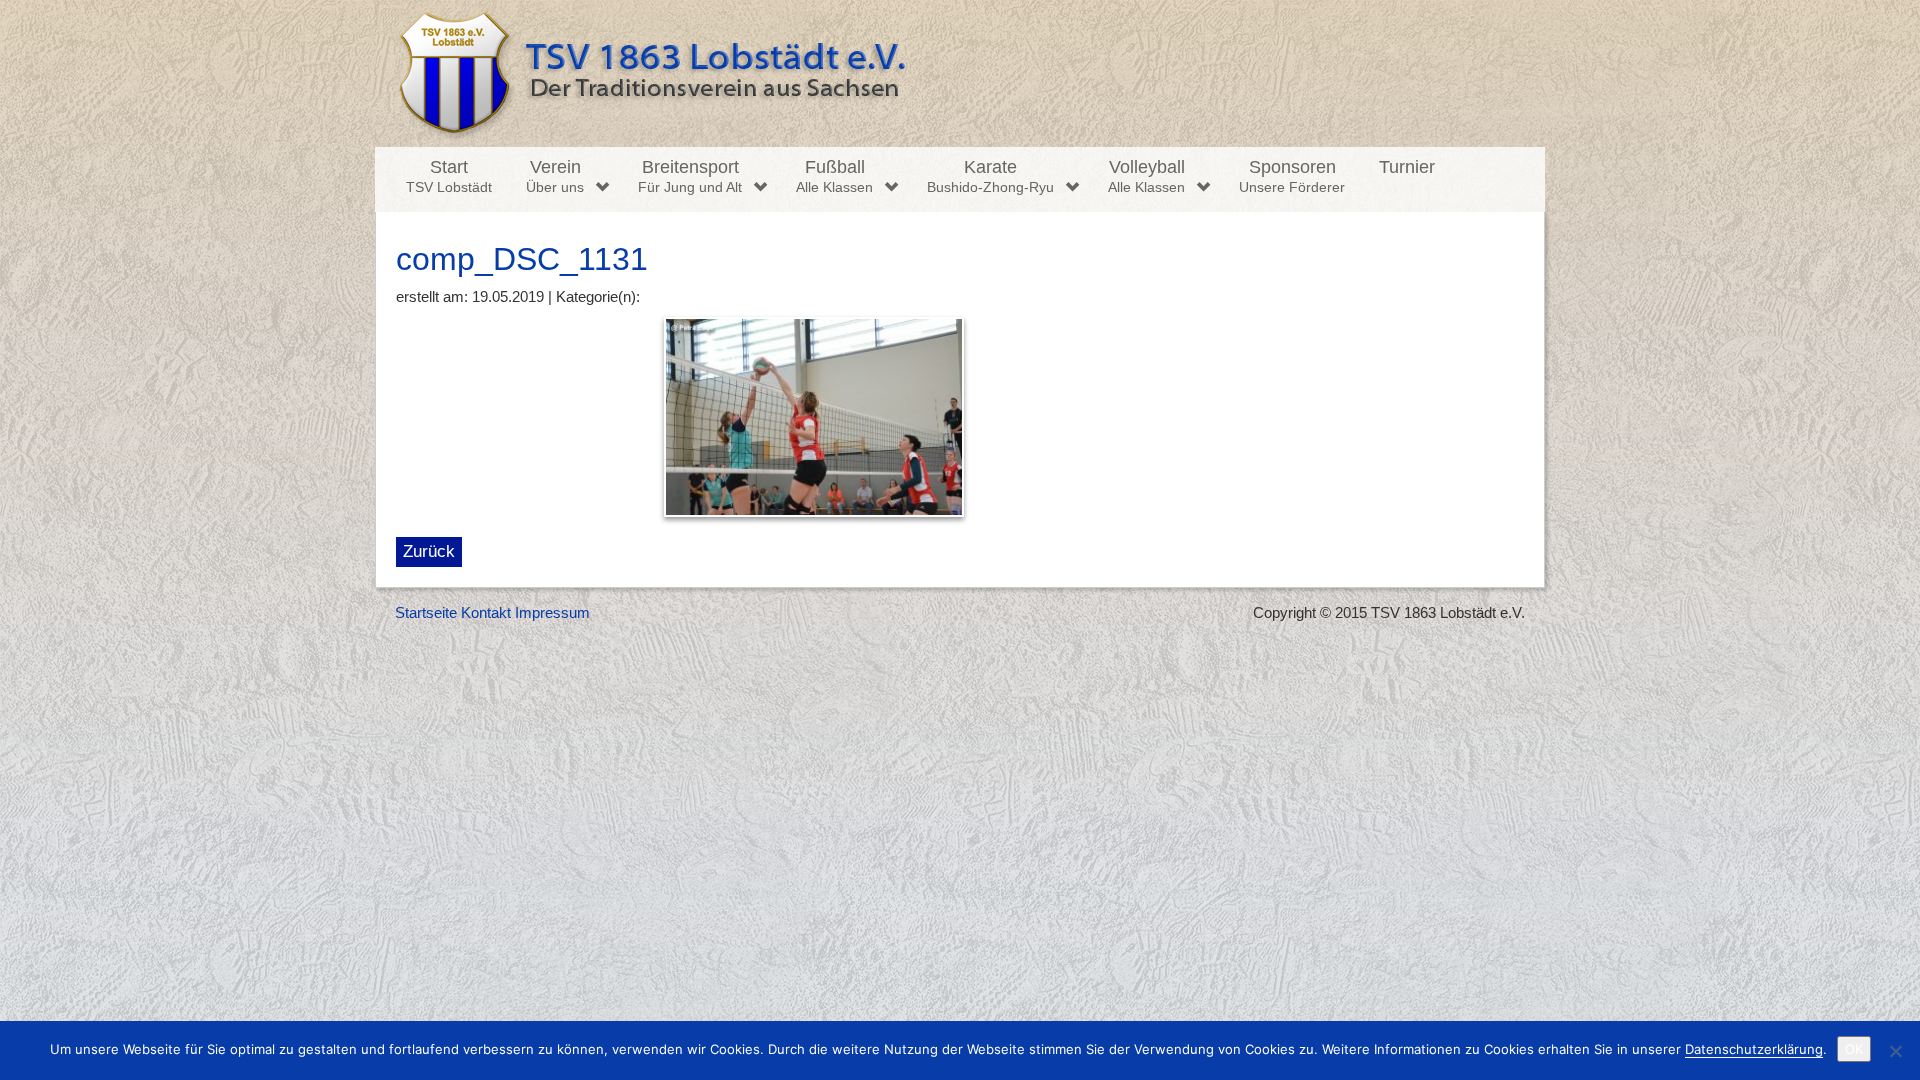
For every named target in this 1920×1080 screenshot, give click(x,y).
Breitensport (690, 176)
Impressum (552, 612)
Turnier (1407, 167)
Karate (990, 176)
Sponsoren (1292, 176)
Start (449, 176)
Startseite (426, 612)
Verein (555, 176)
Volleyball (1146, 176)
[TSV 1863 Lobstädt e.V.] (960, 73)
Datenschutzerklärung (1754, 1049)
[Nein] (1895, 1051)
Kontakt (486, 612)
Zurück (429, 551)
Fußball (834, 176)
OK (1854, 1049)
